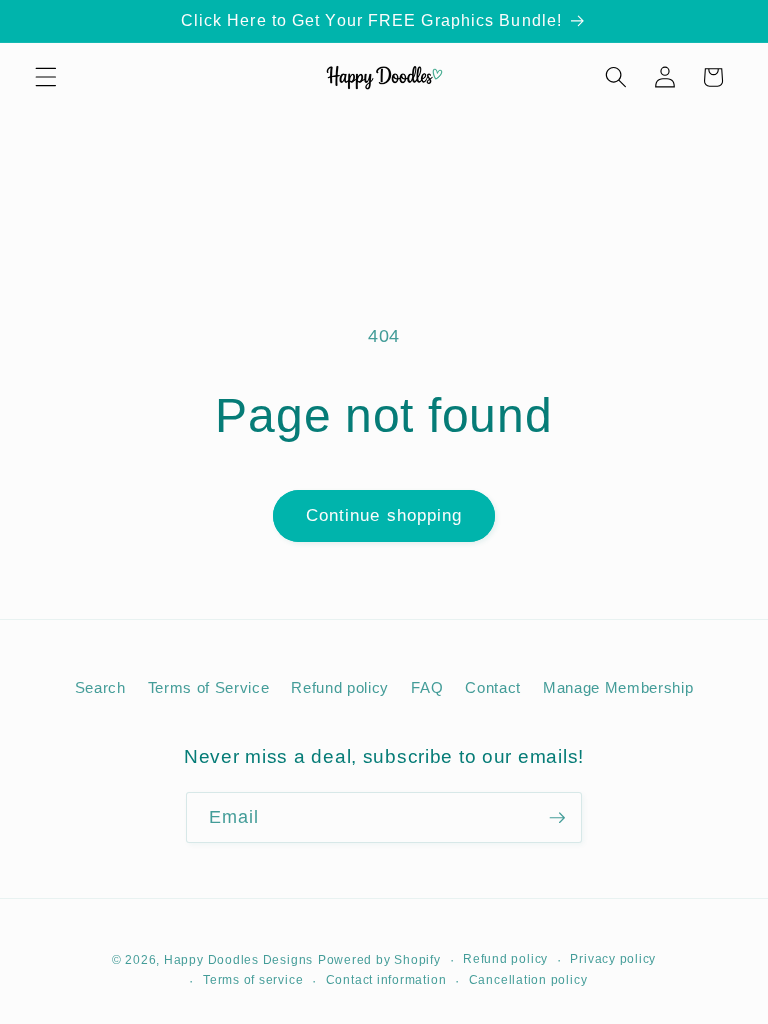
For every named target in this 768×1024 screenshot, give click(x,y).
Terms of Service (209, 687)
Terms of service (253, 980)
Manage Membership (618, 687)
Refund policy (340, 687)
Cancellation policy (528, 980)
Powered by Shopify (379, 960)
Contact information (386, 980)
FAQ (427, 687)
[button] (46, 77)
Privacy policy (613, 959)
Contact (493, 687)
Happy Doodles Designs (238, 960)
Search (100, 687)
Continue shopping (384, 515)
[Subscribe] (557, 818)
